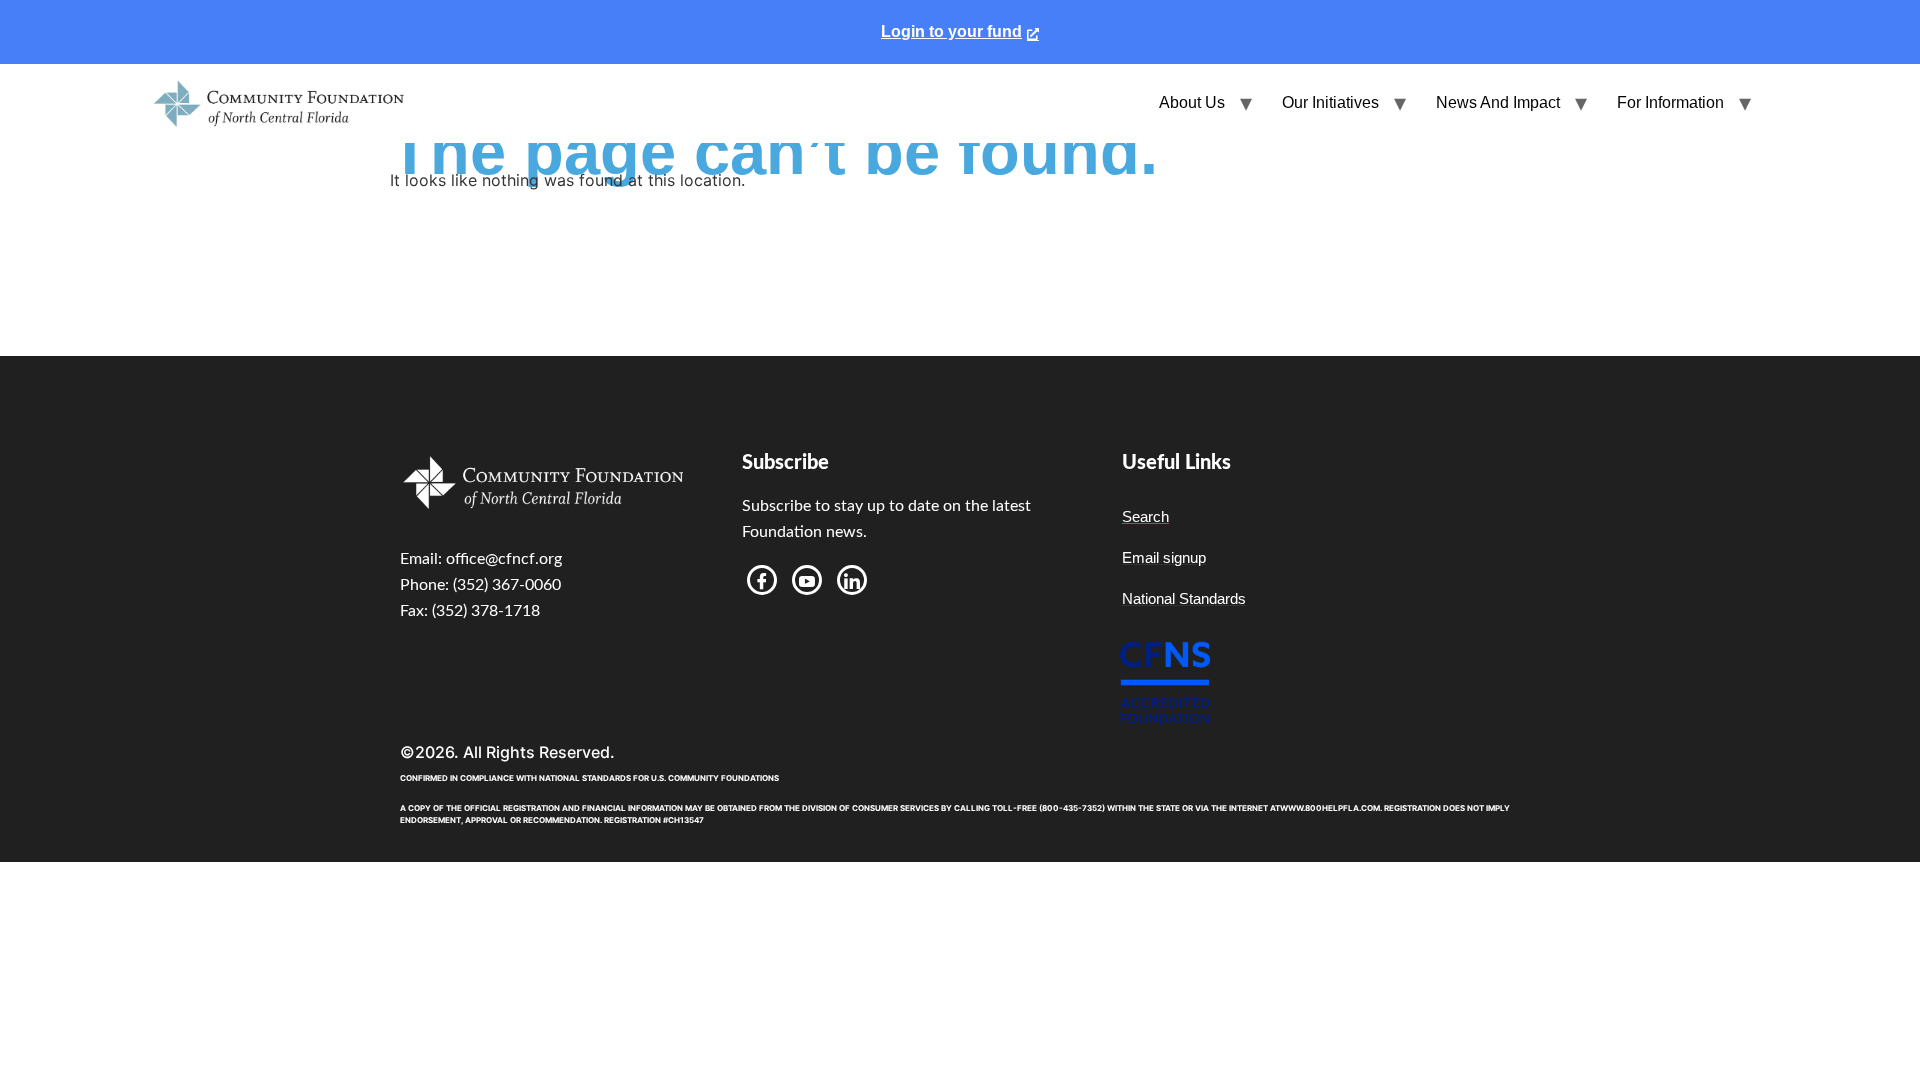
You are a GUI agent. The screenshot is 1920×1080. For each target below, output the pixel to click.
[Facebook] (762, 580)
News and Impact (1498, 102)
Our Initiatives (1330, 102)
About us (1192, 102)
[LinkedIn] (852, 580)
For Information (1670, 102)
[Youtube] (807, 580)
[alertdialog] (960, 32)
